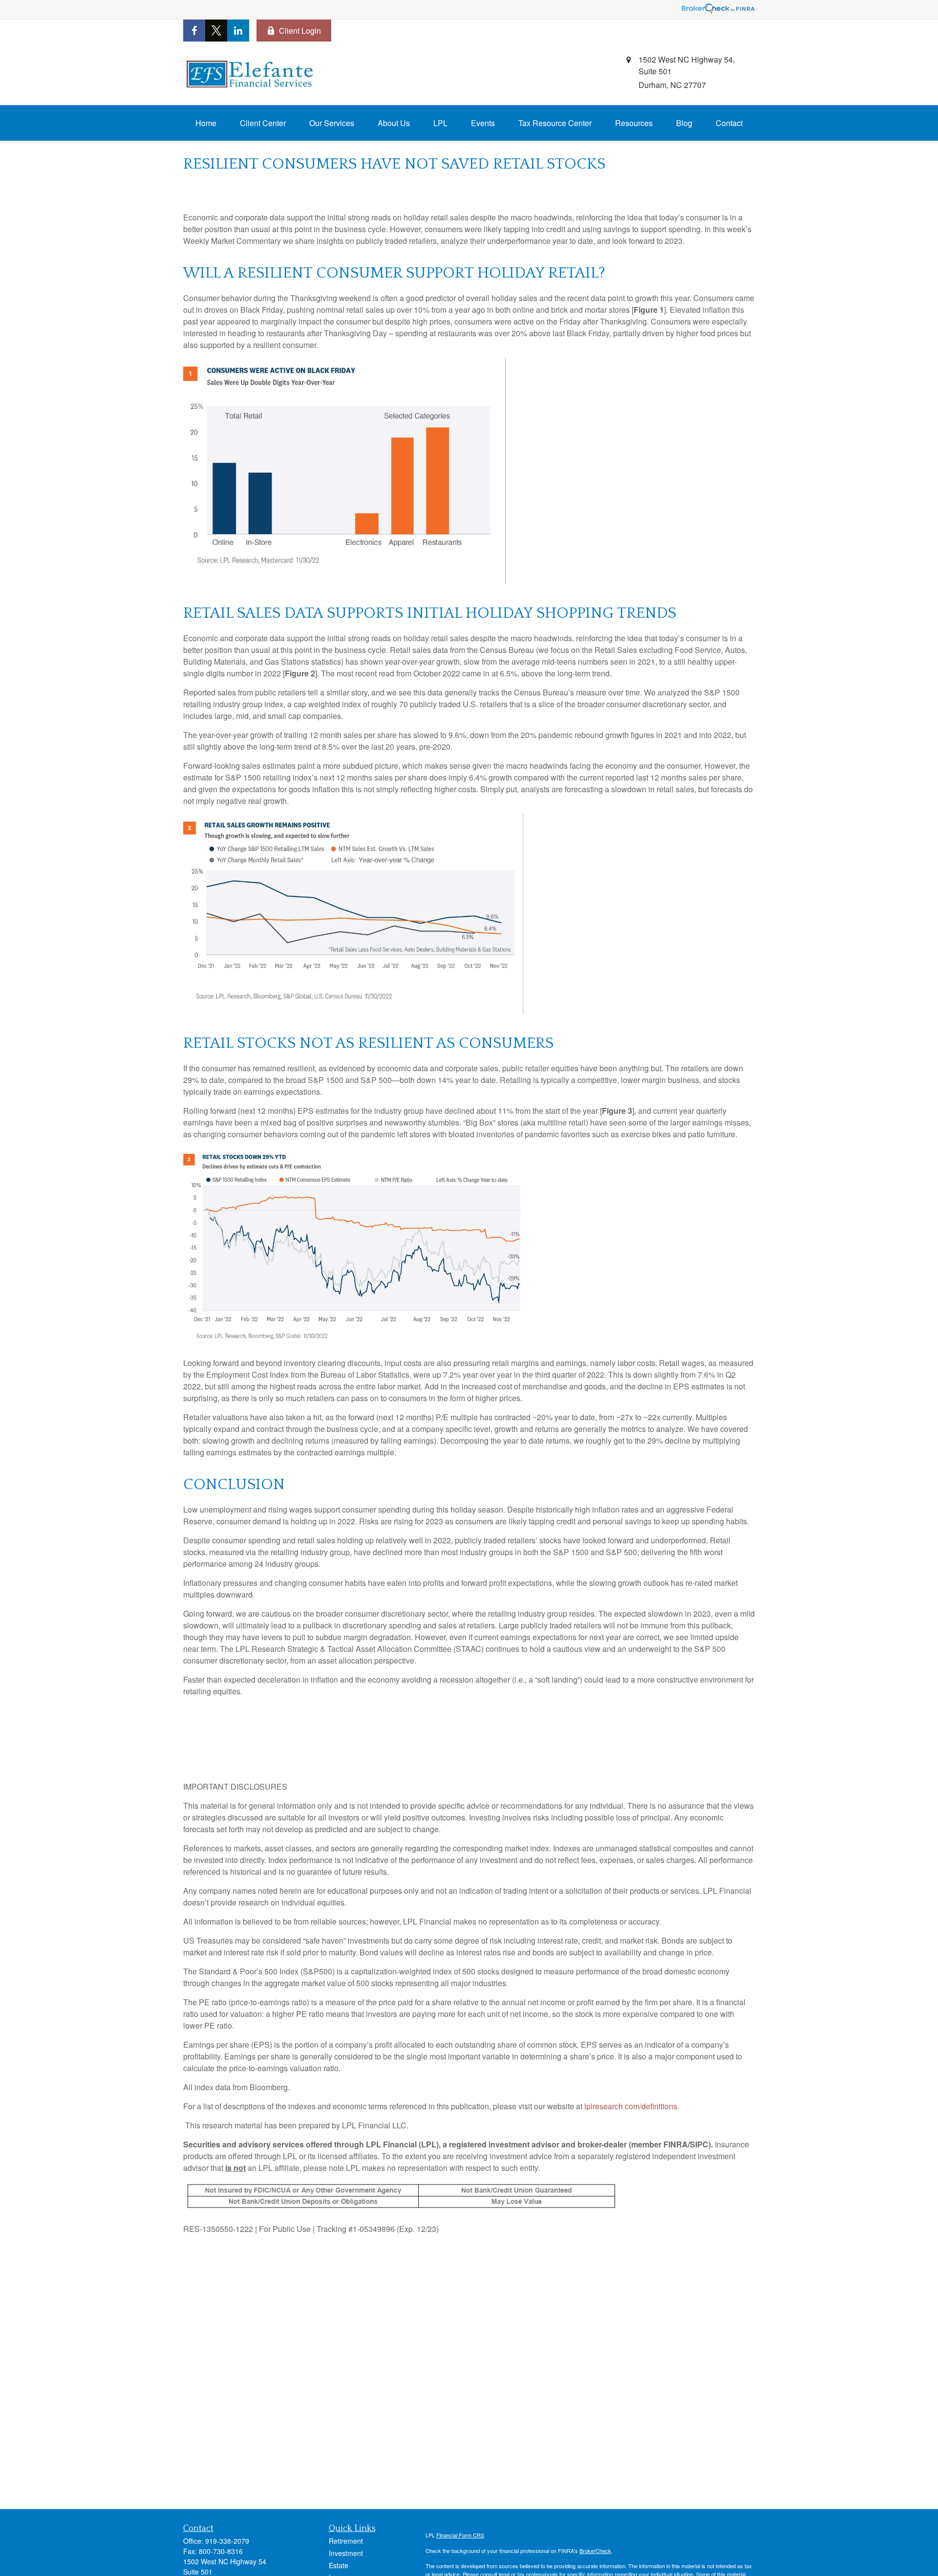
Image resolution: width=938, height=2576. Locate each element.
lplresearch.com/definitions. (632, 2106)
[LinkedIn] (238, 31)
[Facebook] (194, 31)
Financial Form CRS (460, 2535)
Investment (346, 2553)
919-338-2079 (227, 2541)
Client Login (300, 31)
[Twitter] (216, 31)
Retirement (346, 2541)
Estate (339, 2565)
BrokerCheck (595, 2551)
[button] (206, 123)
